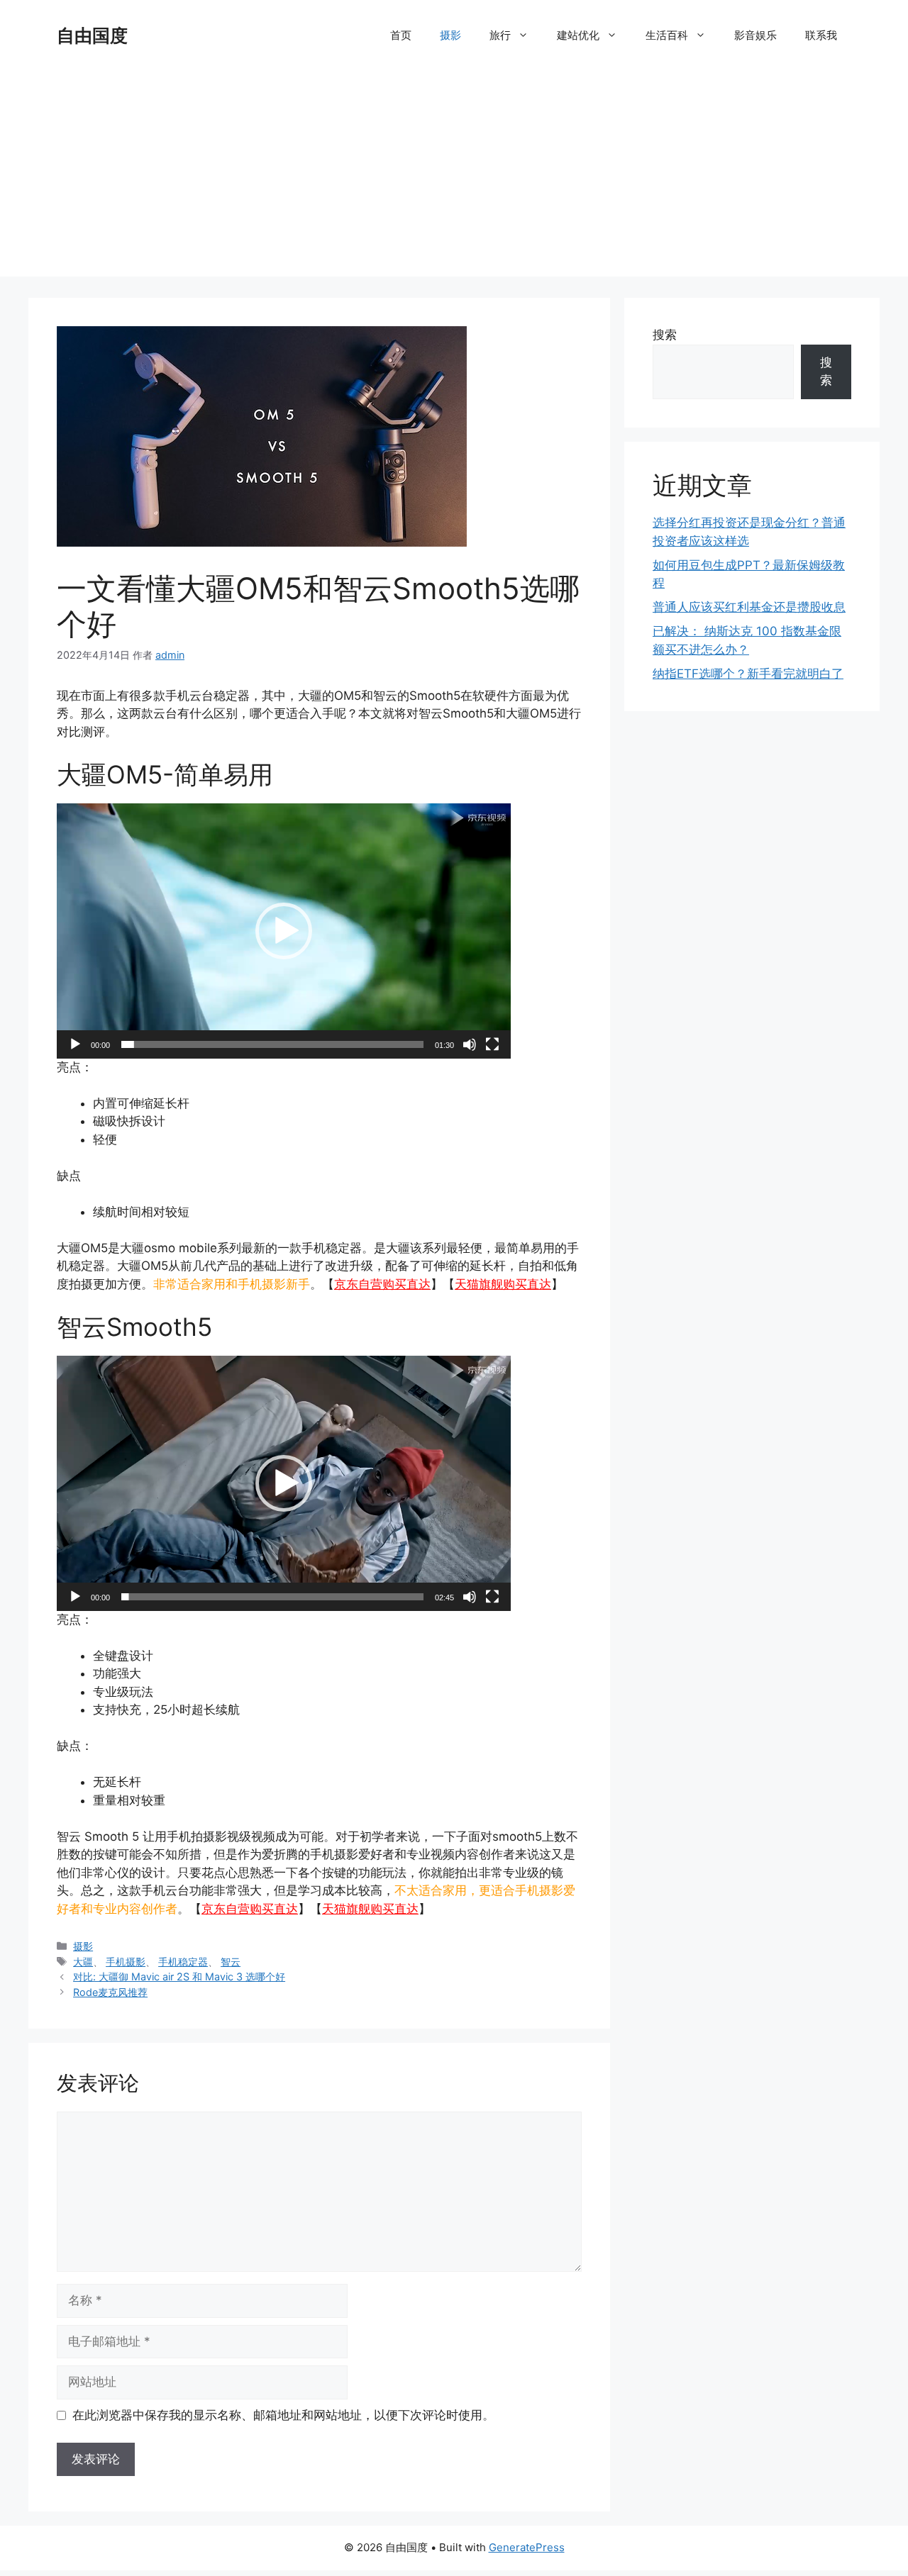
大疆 (83, 1962)
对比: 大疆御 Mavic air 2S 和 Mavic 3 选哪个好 (179, 1976)
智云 (231, 1962)
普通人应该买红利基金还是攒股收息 (749, 607)
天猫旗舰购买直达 (503, 1284)
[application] (284, 931)
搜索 (665, 335)
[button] (284, 931)
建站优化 (578, 35)
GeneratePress (527, 2547)
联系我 (821, 35)
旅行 (500, 35)
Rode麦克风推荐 (110, 1992)
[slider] (272, 1044)
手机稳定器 (183, 1962)
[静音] (470, 1044)
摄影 (450, 35)
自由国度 (92, 35)
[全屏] (492, 1044)
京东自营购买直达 (382, 1284)
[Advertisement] (454, 177)
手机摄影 (126, 1962)
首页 (401, 35)
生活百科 (667, 35)
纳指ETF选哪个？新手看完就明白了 (748, 674)
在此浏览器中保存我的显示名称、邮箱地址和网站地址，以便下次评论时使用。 (283, 2415)
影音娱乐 (755, 35)
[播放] (75, 1044)
